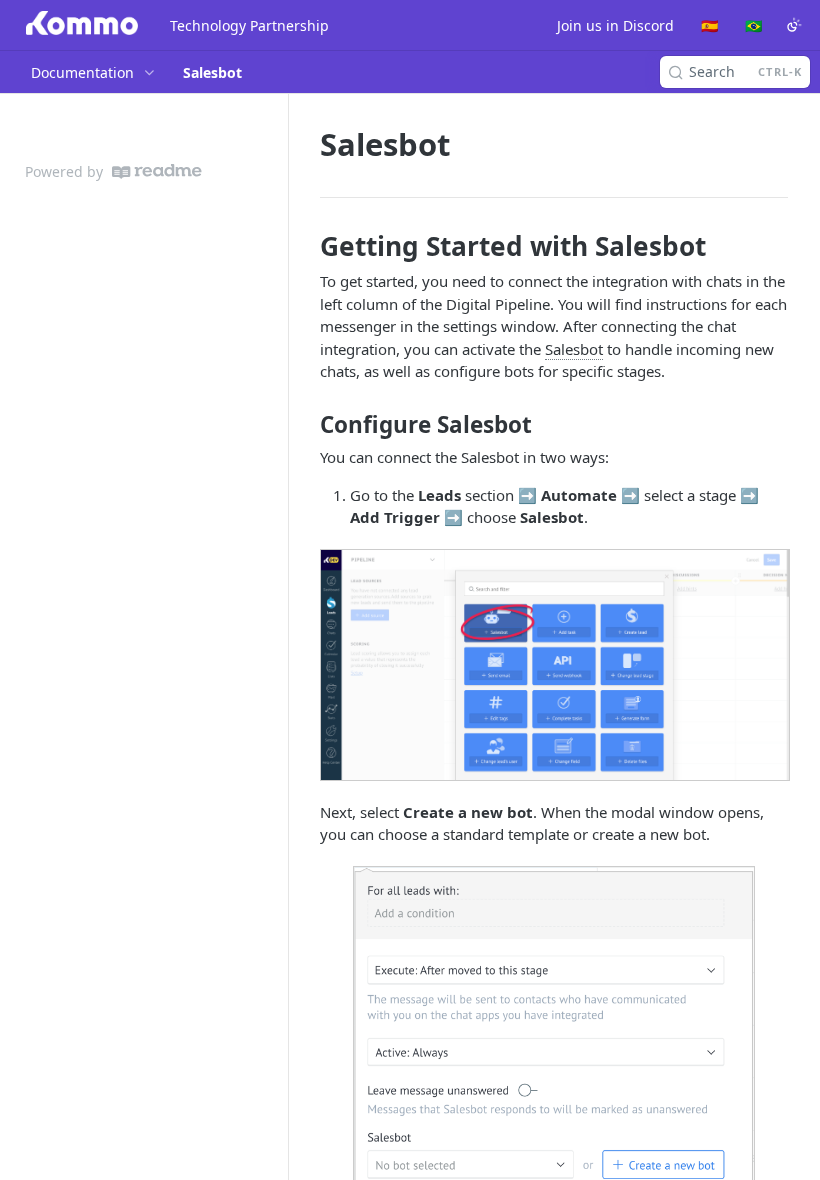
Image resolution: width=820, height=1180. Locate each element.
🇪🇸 (709, 25)
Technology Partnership (249, 25)
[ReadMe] (157, 171)
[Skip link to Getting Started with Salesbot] (306, 246)
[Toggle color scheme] (794, 25)
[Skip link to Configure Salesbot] (306, 425)
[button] (554, 665)
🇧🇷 (753, 25)
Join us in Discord (615, 25)
